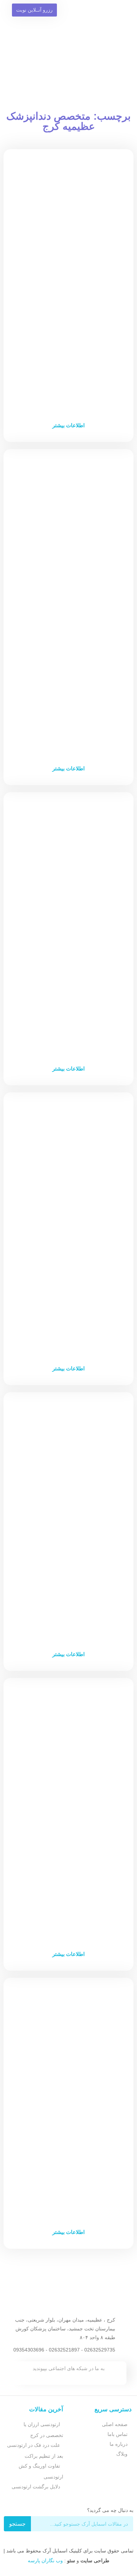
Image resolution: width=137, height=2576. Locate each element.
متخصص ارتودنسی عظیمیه (69, 1904)
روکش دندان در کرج (69, 2182)
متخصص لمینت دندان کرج (68, 376)
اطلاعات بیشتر (68, 425)
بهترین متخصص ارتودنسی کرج (68, 719)
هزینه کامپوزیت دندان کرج (68, 1019)
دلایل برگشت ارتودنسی (36, 2487)
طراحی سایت (95, 2561)
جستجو (17, 2524)
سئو (71, 2561)
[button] (117, 31)
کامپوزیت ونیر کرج (68, 1605)
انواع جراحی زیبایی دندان (68, 1318)
